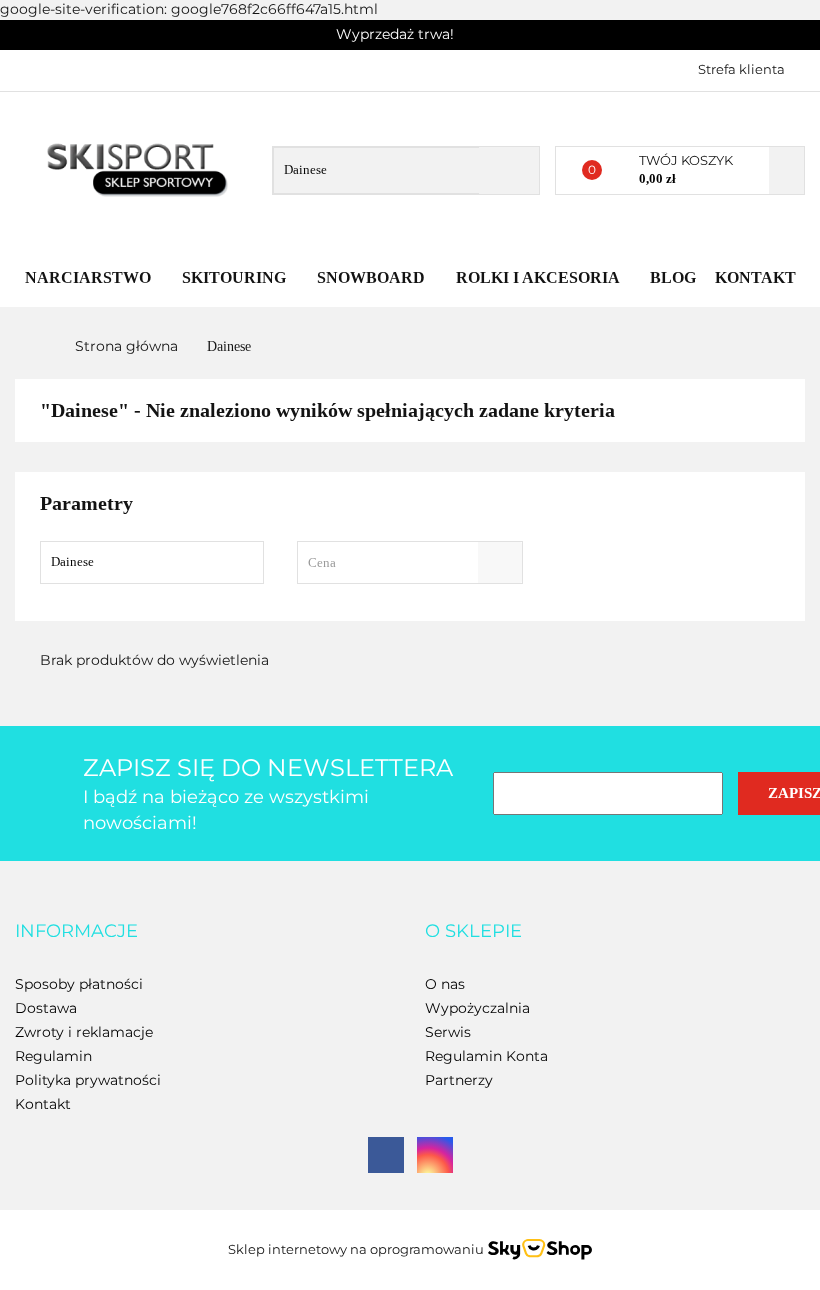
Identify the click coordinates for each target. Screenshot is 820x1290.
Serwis (448, 1032)
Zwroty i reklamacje (84, 1032)
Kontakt (755, 277)
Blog (673, 277)
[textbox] (393, 562)
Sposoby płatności (79, 984)
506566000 (32, 68)
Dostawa (46, 1008)
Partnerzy (459, 1080)
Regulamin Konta (486, 1056)
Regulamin (53, 1056)
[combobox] (410, 562)
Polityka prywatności (88, 1080)
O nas (445, 984)
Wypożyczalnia (477, 1008)
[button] (76, 932)
